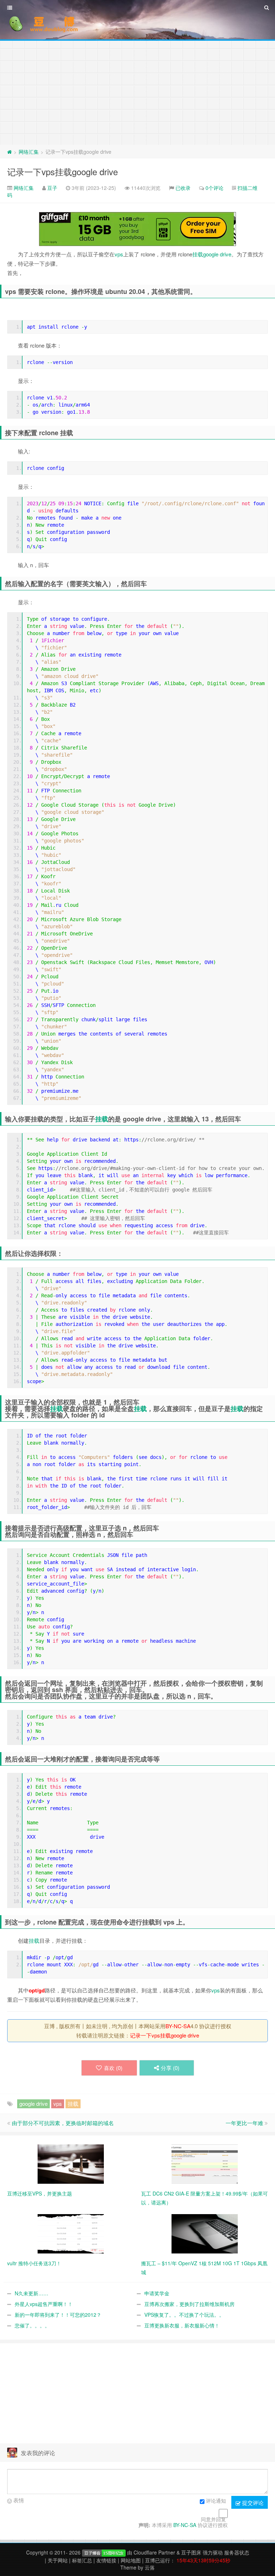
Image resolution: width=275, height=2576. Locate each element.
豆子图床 (191, 2552)
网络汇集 (29, 152)
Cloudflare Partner (154, 2552)
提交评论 (252, 2503)
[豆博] (104, 2552)
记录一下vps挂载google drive (62, 171)
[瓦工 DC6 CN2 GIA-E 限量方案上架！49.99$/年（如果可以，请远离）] (205, 2163)
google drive (217, 254)
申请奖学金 (157, 2293)
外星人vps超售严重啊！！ (44, 2304)
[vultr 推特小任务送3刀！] (71, 2233)
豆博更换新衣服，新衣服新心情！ (182, 2325)
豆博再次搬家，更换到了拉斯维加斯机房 (189, 2304)
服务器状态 (237, 2552)
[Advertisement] (137, 91)
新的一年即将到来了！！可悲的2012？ (58, 2315)
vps (119, 254)
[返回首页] (9, 152)
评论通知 (216, 2501)
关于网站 (58, 2560)
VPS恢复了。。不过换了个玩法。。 (184, 2315)
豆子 (52, 188)
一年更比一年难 (244, 2123)
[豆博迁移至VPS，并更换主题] (71, 2163)
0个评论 (214, 188)
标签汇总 (82, 2560)
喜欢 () (113, 2068)
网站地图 (131, 2560)
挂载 (198, 254)
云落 (150, 2567)
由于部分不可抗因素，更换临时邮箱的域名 (63, 2123)
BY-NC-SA (178, 2026)
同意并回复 (213, 2519)
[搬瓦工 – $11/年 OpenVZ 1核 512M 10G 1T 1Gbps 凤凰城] (205, 2233)
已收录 (183, 188)
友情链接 (106, 2560)
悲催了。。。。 (32, 2325)
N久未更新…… (32, 2293)
